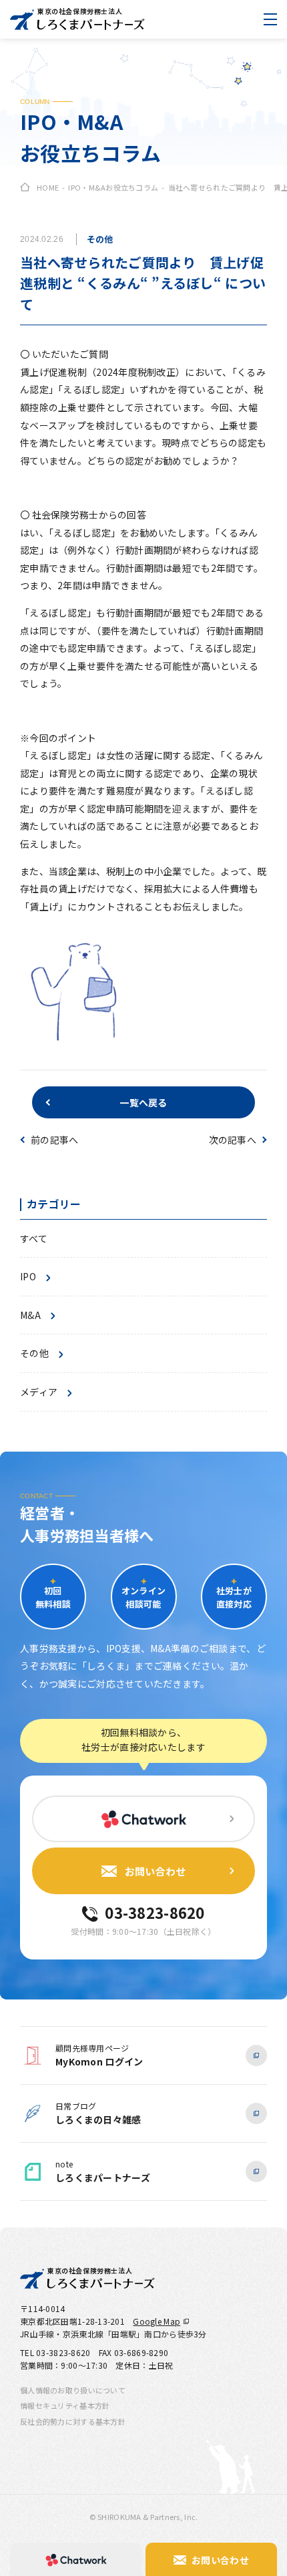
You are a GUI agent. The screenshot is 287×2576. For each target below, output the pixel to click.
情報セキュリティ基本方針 (65, 2405)
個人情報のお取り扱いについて (73, 2390)
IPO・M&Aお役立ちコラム (113, 187)
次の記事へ (233, 1140)
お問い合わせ (156, 1871)
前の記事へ (54, 1140)
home (48, 187)
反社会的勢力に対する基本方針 (73, 2421)
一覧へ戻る (143, 1102)
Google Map (157, 2321)
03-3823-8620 (155, 1912)
